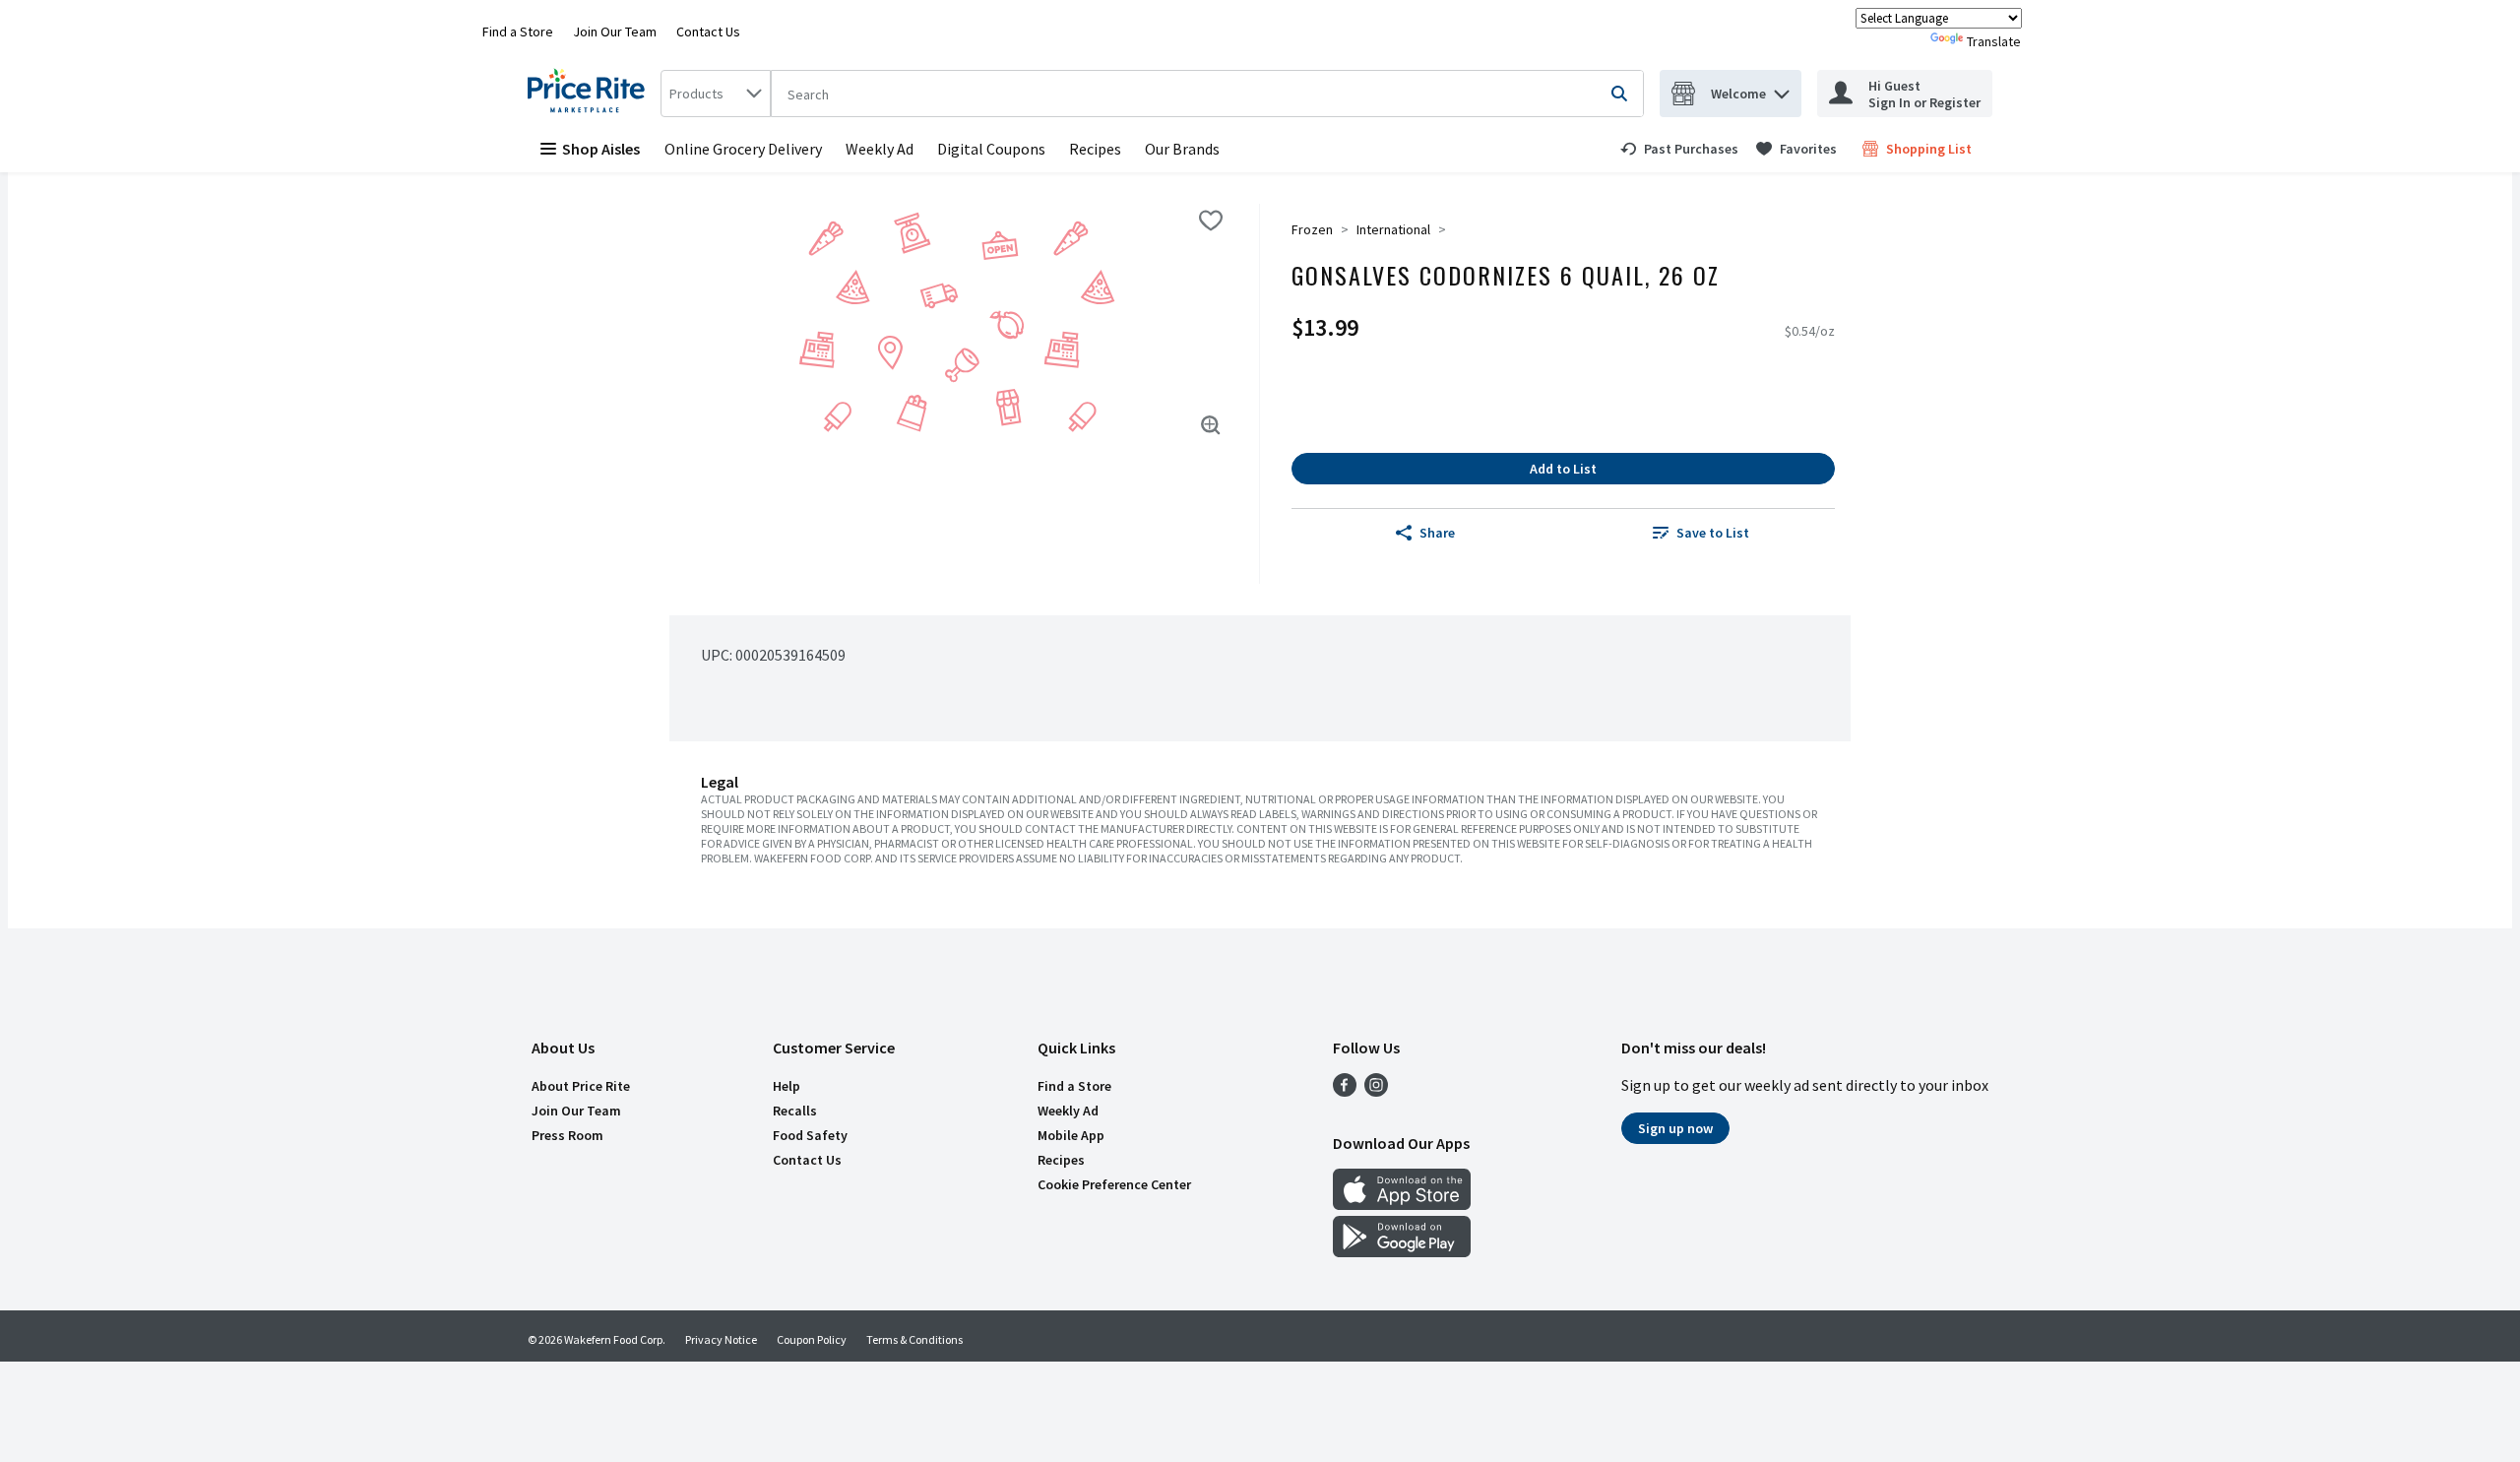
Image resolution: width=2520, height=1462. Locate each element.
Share (1437, 533)
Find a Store (518, 32)
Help (787, 1086)
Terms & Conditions (914, 1339)
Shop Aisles (601, 149)
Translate (1994, 41)
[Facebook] (1345, 1091)
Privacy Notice (721, 1339)
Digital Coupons (991, 149)
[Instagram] (1376, 1091)
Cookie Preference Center (1114, 1184)
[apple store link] (1402, 1204)
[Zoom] (1211, 425)
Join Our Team (615, 32)
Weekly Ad (880, 149)
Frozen (1312, 229)
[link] (1679, 149)
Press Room (567, 1135)
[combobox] (716, 94)
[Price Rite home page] (590, 94)
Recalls (795, 1111)
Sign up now (1675, 1128)
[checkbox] (1211, 221)
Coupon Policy (812, 1339)
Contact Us (708, 32)
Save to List (1713, 533)
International (1393, 229)
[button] (1782, 89)
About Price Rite (581, 1086)
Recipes (1095, 149)
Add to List (1563, 469)
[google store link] (1402, 1251)
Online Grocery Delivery (743, 149)
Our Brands (1182, 149)
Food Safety (810, 1135)
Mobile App (1071, 1135)
